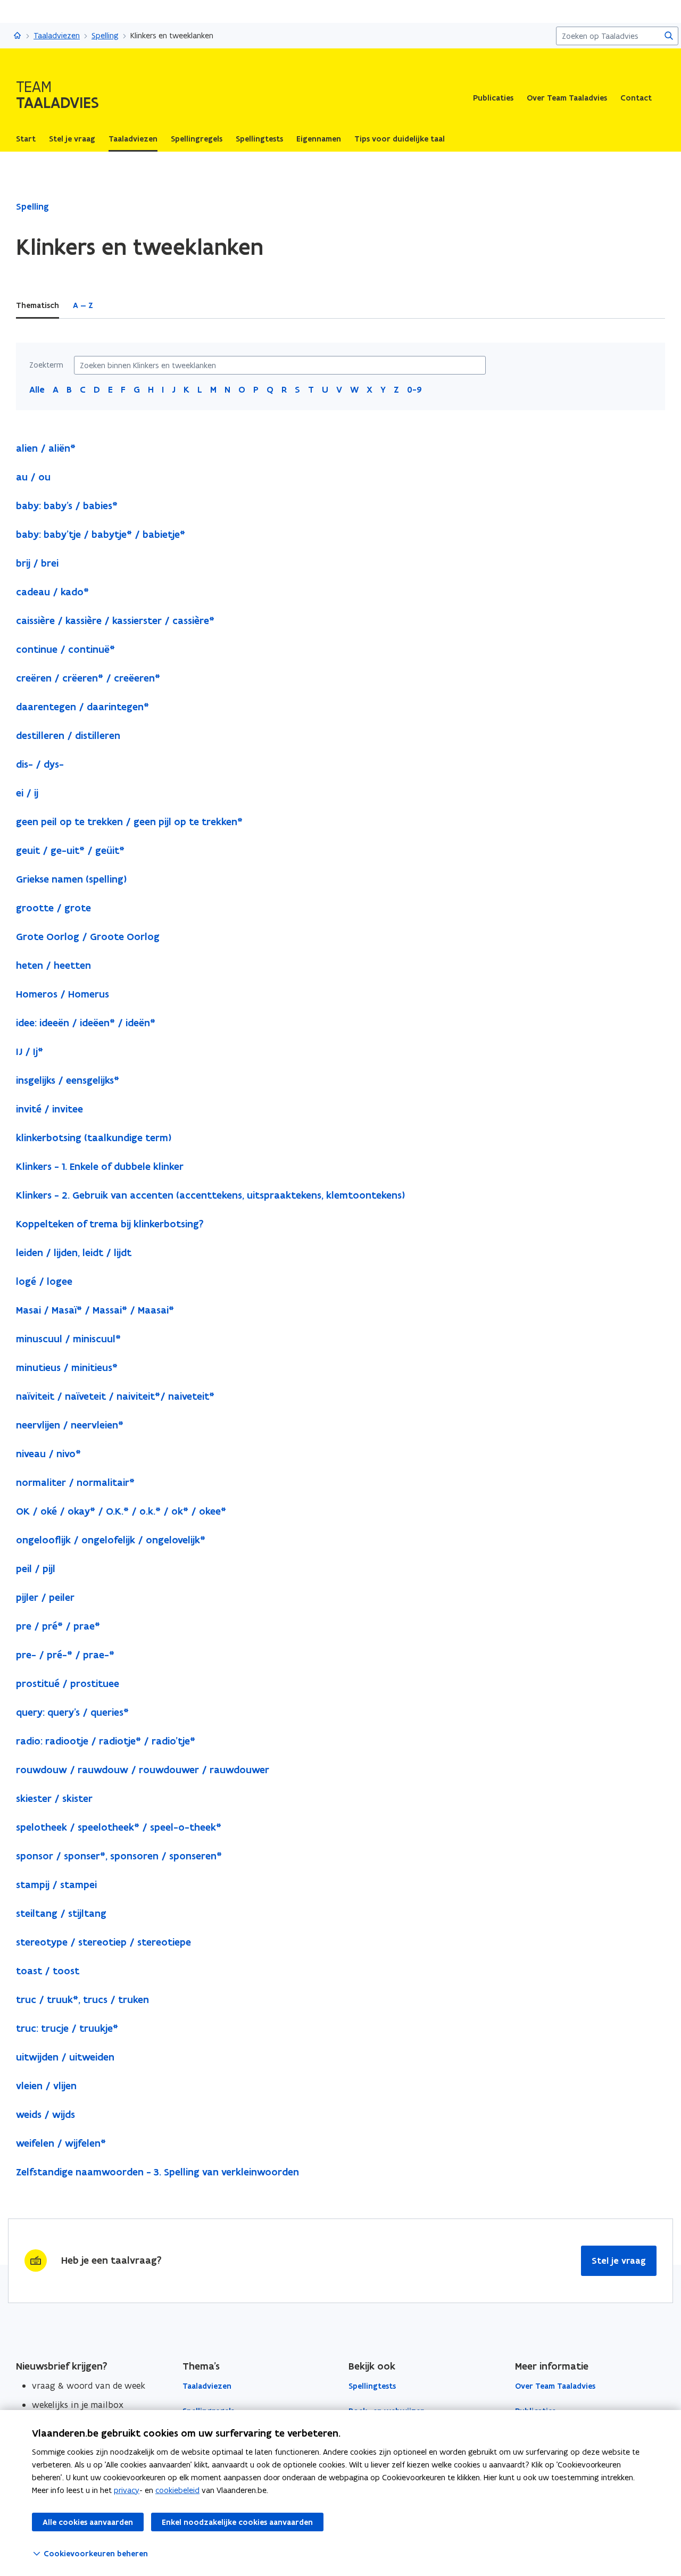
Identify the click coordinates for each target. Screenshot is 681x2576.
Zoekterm (46, 365)
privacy (127, 2490)
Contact (636, 98)
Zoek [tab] (116, 305)
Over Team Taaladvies (567, 98)
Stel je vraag (619, 2261)
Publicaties (493, 98)
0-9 (414, 389)
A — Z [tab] (83, 305)
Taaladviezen (57, 35)
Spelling (105, 35)
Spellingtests (372, 2386)
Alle (37, 389)
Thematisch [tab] (38, 305)
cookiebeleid (177, 2490)
